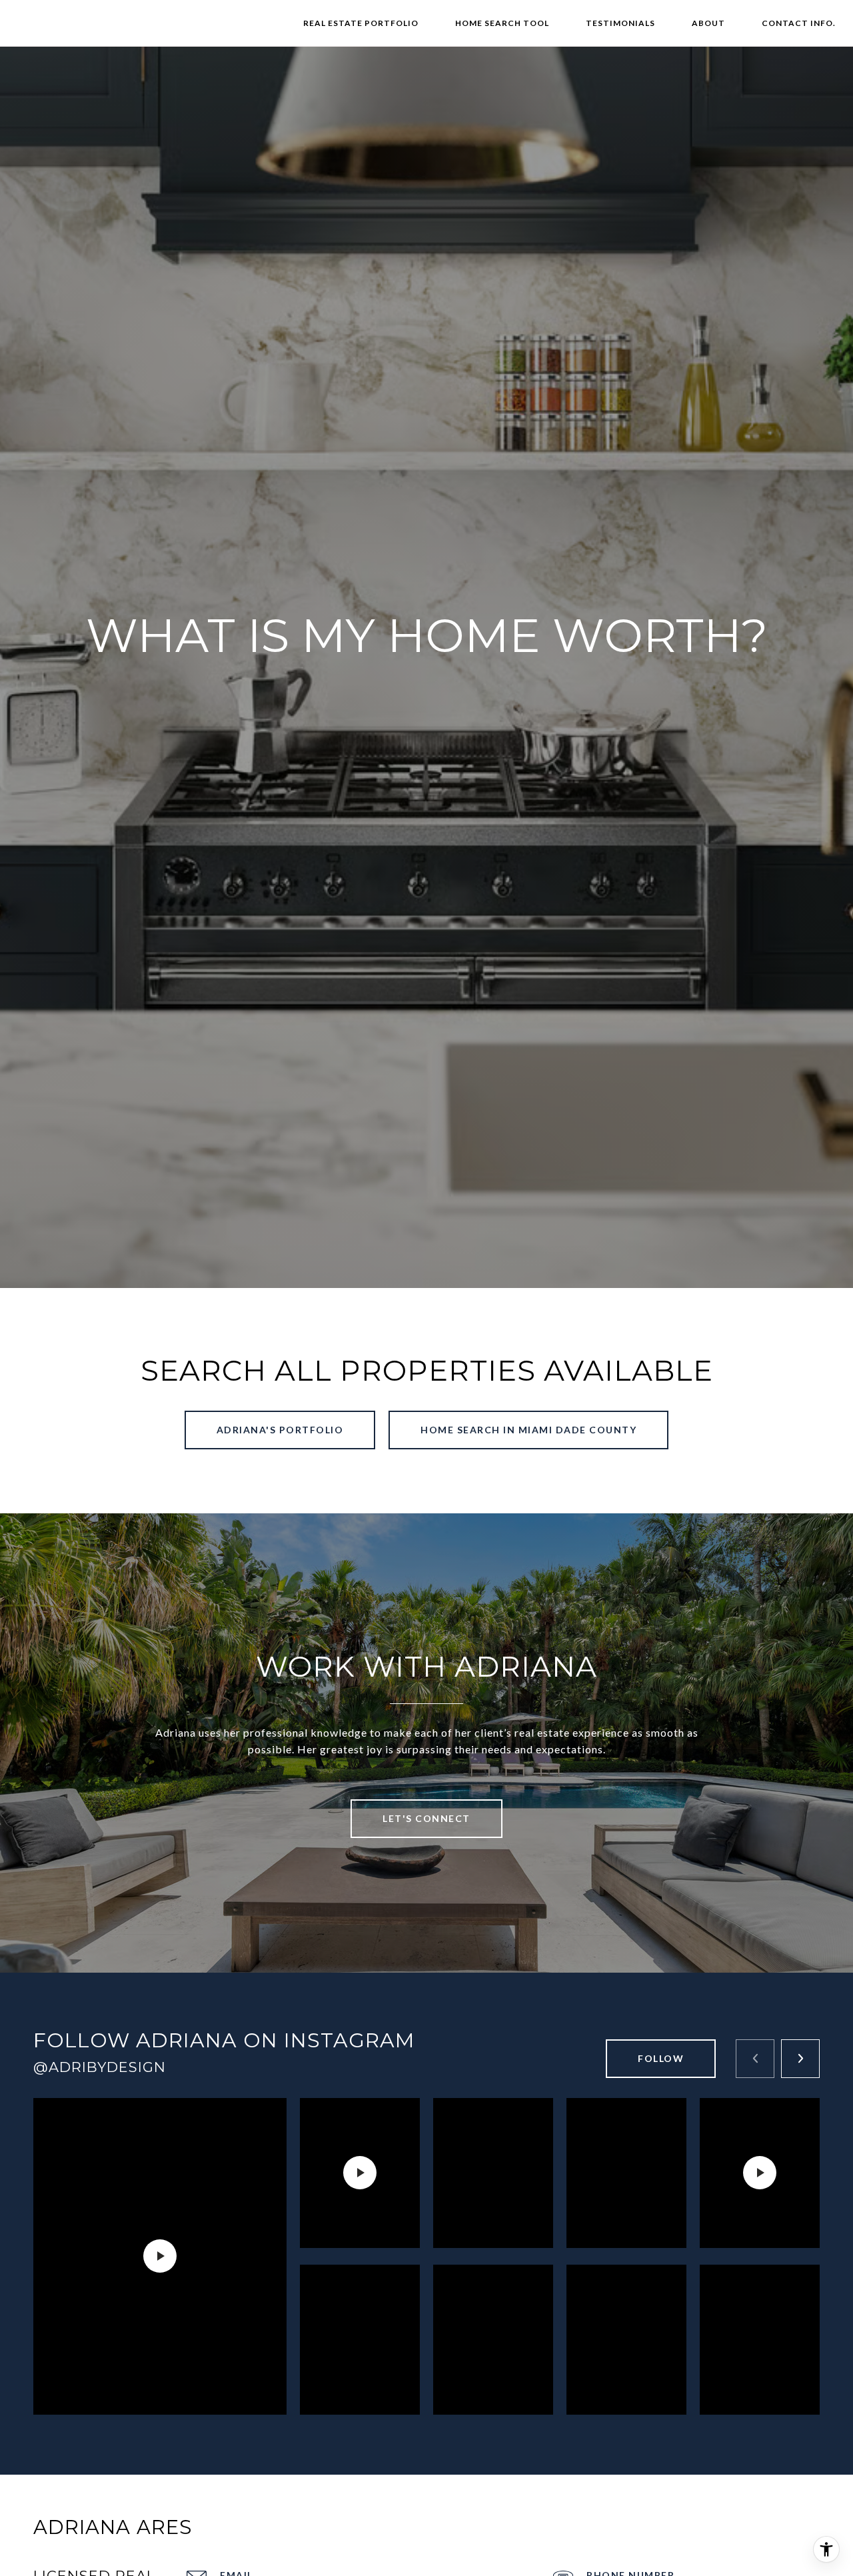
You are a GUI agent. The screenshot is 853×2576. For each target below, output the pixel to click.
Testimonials (620, 23)
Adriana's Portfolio (280, 1430)
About (708, 23)
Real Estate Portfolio (361, 23)
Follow (661, 2058)
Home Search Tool (502, 23)
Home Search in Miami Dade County (528, 1430)
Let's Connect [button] (426, 1818)
